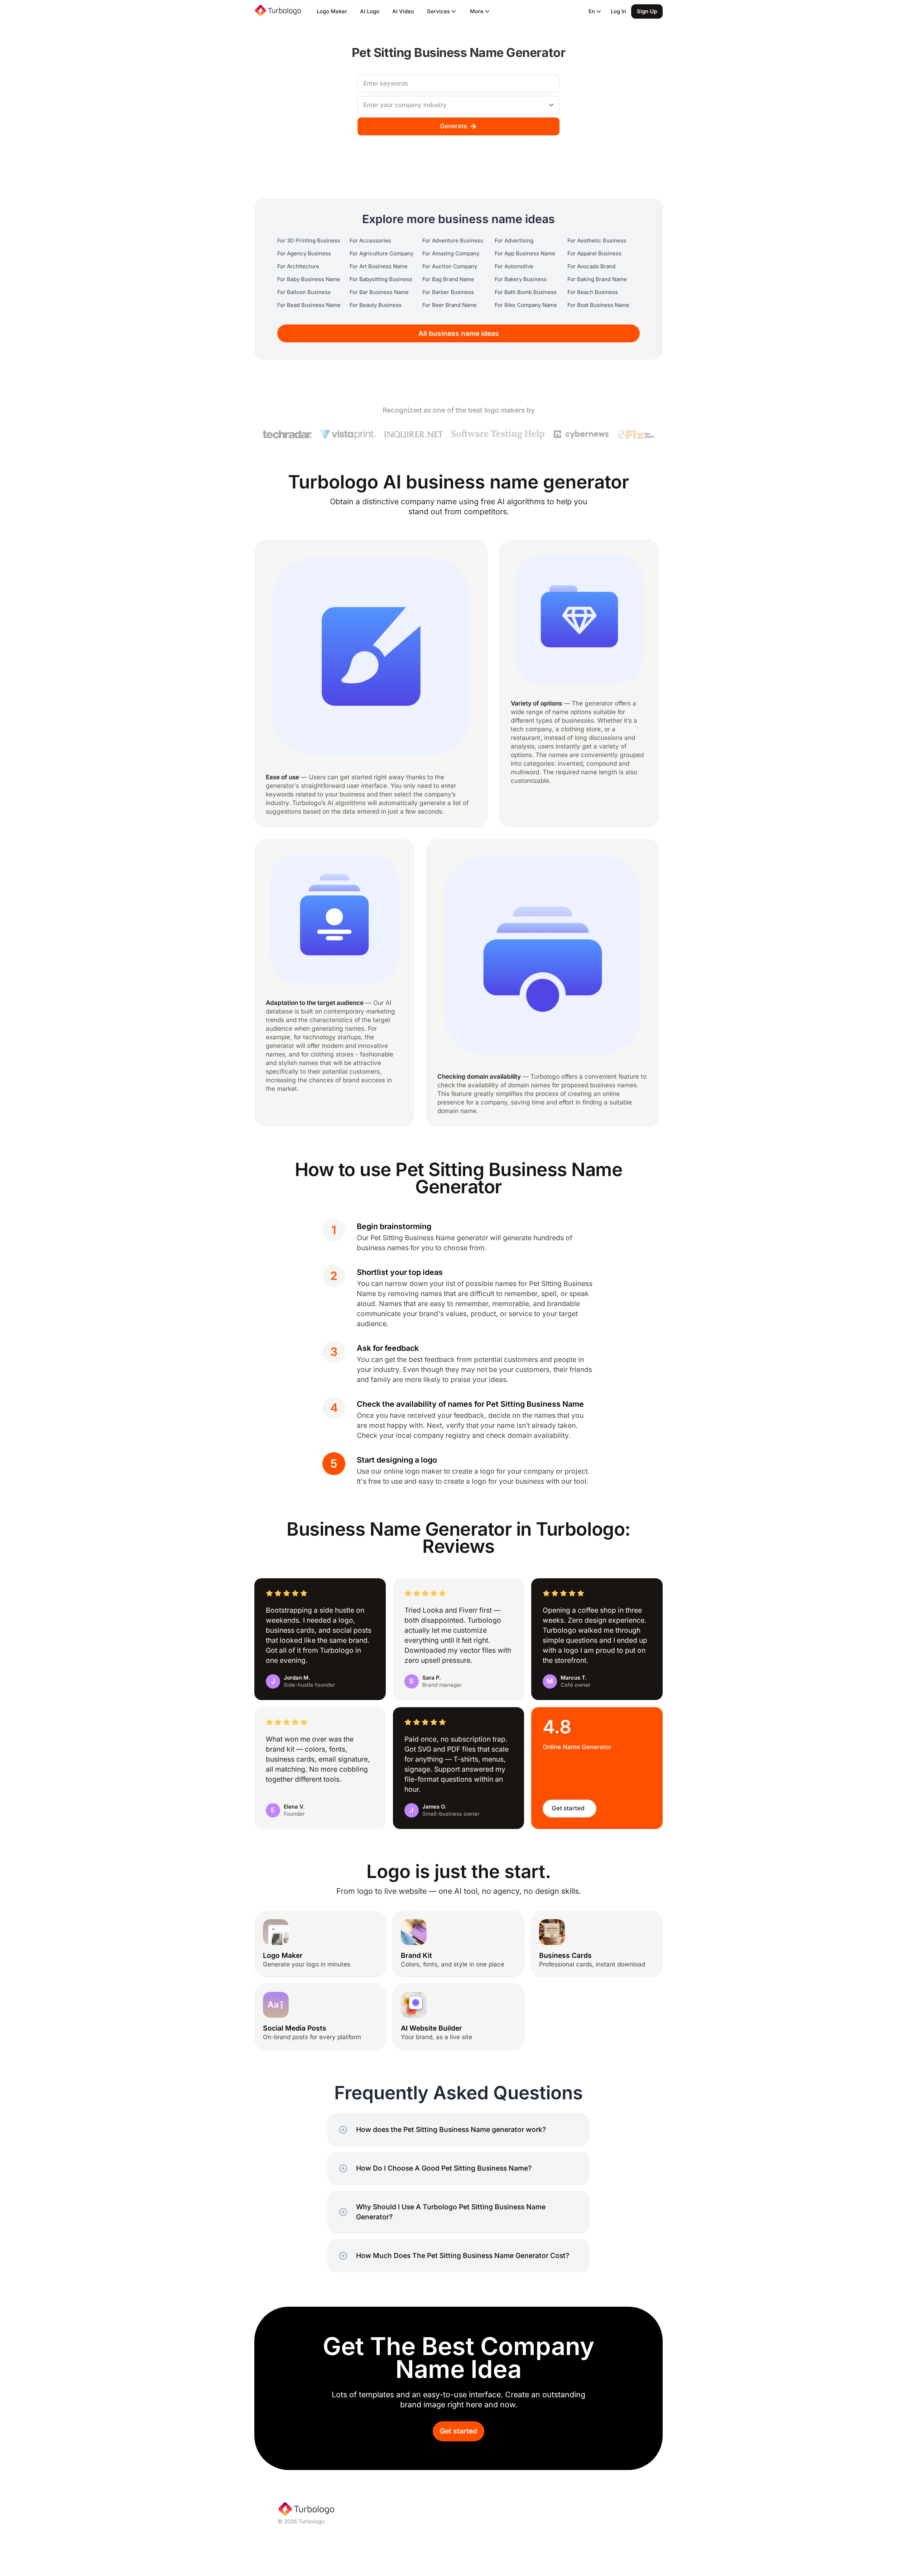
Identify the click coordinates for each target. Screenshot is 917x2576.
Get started (458, 2431)
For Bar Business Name (379, 292)
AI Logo (370, 11)
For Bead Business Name (309, 305)
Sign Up (647, 11)
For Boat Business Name (598, 305)
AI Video (403, 11)
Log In (618, 11)
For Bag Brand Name (448, 279)
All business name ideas (459, 334)
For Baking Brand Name (597, 279)
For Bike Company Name (526, 305)
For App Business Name (525, 254)
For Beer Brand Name (450, 305)
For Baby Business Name (309, 279)
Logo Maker (332, 11)
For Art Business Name (379, 266)
